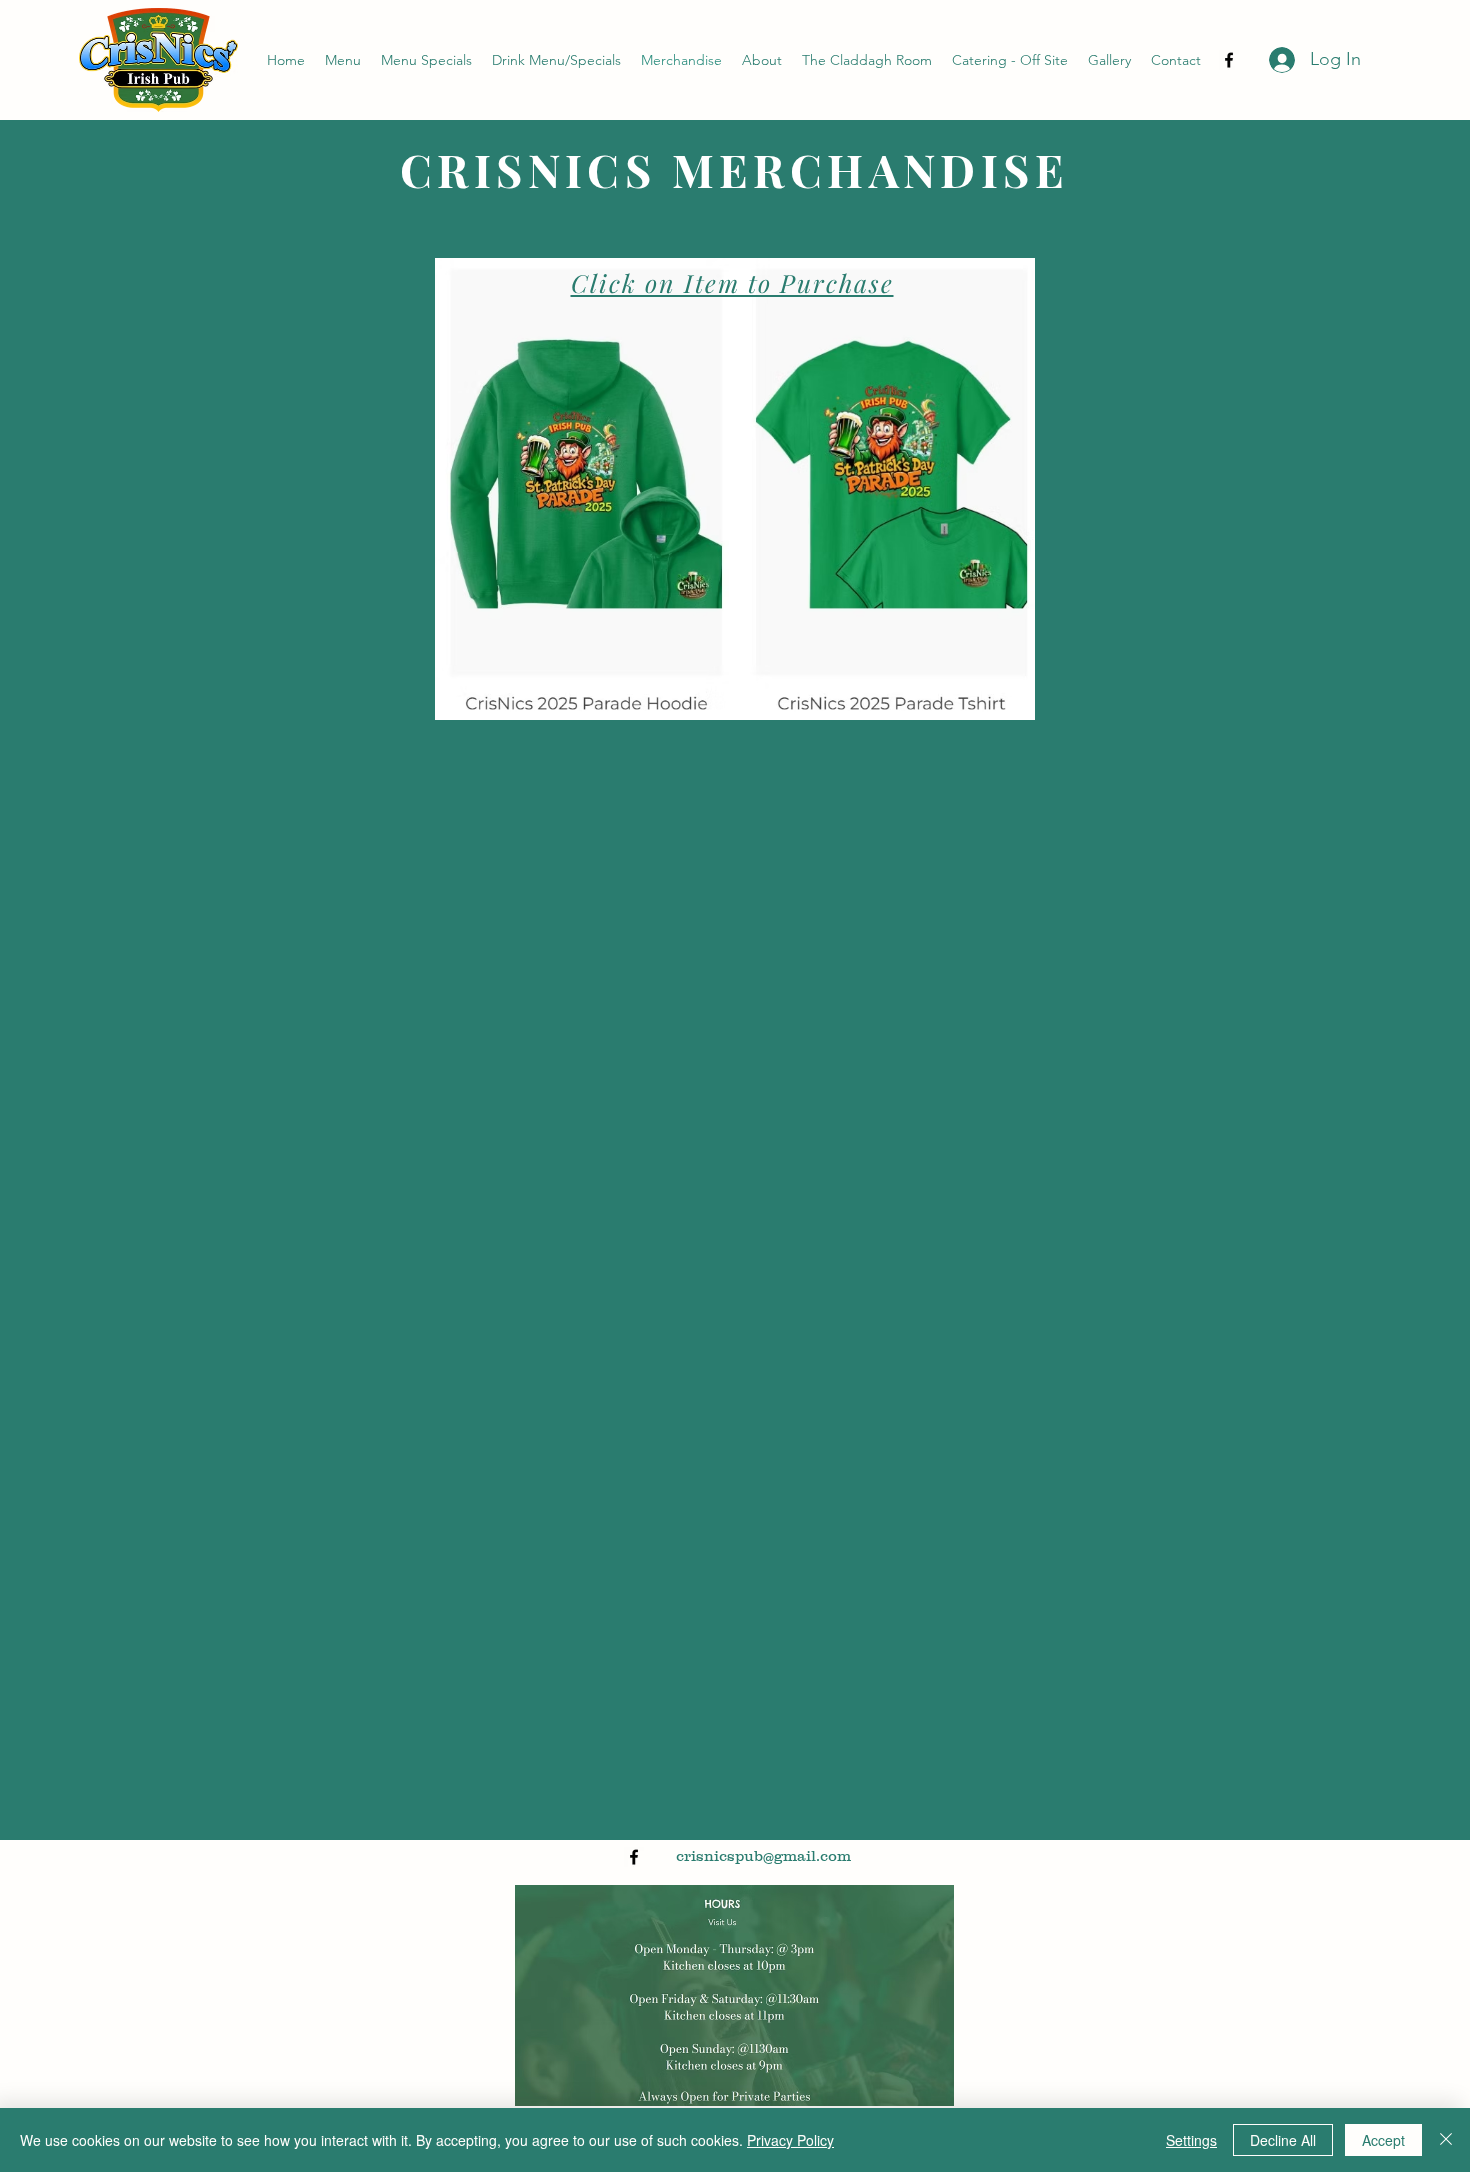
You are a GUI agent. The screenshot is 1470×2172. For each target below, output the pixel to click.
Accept (1383, 2140)
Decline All (1283, 2140)
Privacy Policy (790, 2140)
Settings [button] (1191, 2140)
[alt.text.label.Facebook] (1229, 60)
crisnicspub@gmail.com (763, 1855)
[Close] (1446, 2140)
